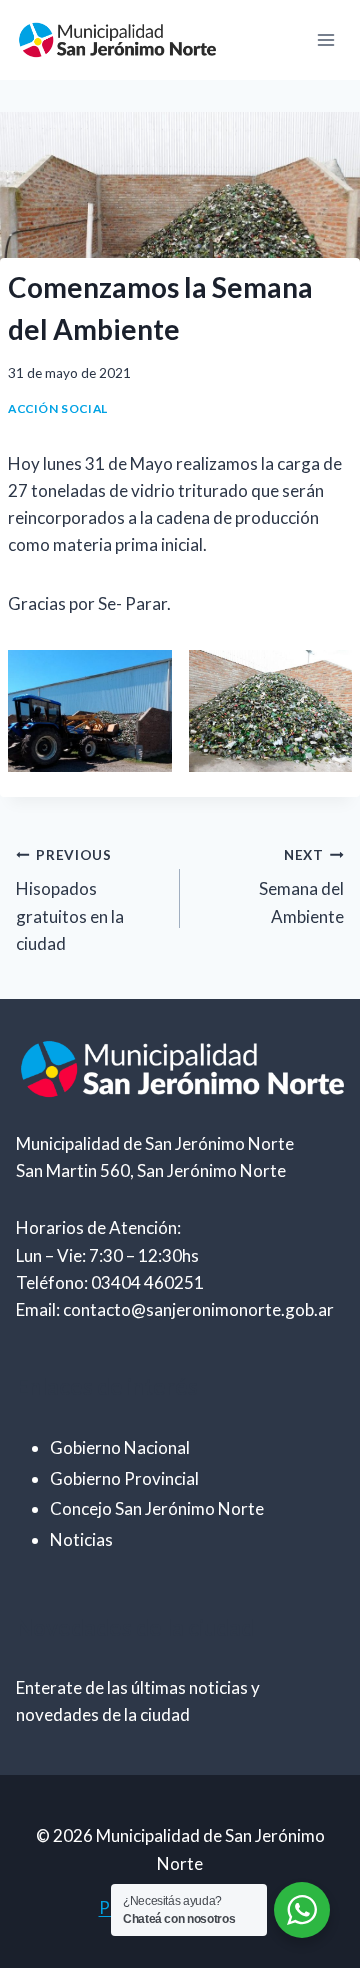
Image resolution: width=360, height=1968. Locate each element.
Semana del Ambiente (301, 887)
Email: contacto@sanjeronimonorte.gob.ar (175, 1309)
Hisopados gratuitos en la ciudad (70, 900)
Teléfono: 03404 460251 (110, 1282)
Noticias (81, 1539)
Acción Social (58, 408)
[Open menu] (325, 39)
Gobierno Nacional (120, 1447)
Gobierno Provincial (124, 1478)
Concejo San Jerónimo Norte (157, 1508)
